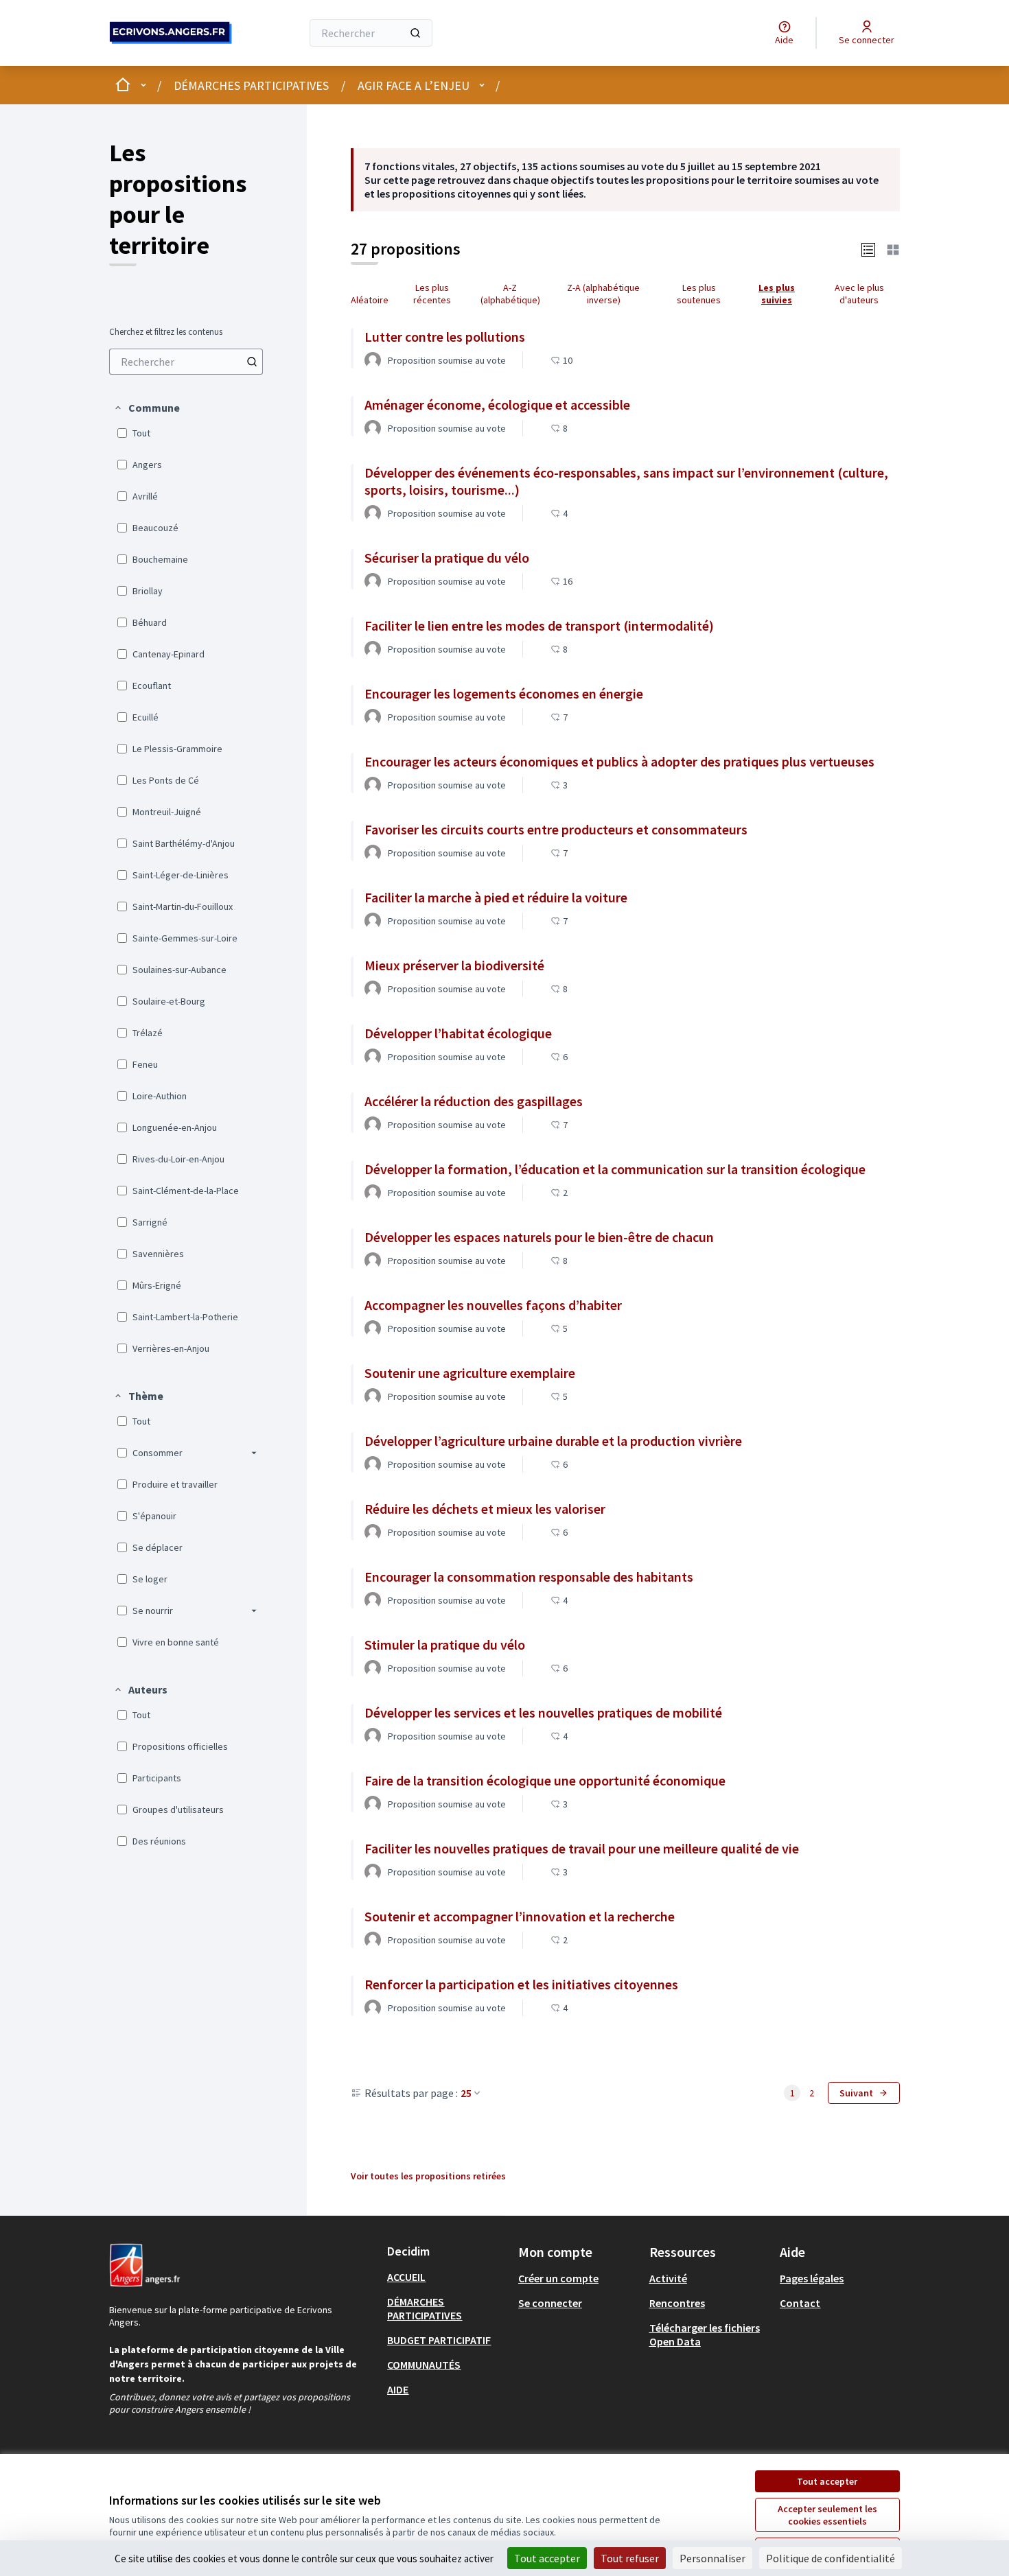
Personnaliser (712, 2558)
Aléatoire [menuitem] (370, 300)
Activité (668, 2278)
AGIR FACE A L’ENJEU (414, 85)
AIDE (398, 2389)
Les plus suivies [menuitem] (777, 294)
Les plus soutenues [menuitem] (699, 294)
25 (466, 2093)
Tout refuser (630, 2558)
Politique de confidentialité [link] (831, 2558)
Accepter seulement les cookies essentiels (827, 2515)
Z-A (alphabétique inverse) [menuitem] (603, 294)
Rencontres (677, 2303)
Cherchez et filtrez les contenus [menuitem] (166, 332)
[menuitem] (186, 362)
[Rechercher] (415, 33)
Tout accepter (827, 2481)
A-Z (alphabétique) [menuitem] (510, 294)
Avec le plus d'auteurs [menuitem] (859, 294)
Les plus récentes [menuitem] (432, 294)
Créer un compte (558, 2278)
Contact (800, 2303)
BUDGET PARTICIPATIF (439, 2340)
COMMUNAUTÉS (424, 2365)
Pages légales (812, 2278)
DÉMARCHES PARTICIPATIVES (251, 85)
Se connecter (550, 2303)
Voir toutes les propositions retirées (428, 2176)
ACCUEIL (406, 2277)
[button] (147, 408)
